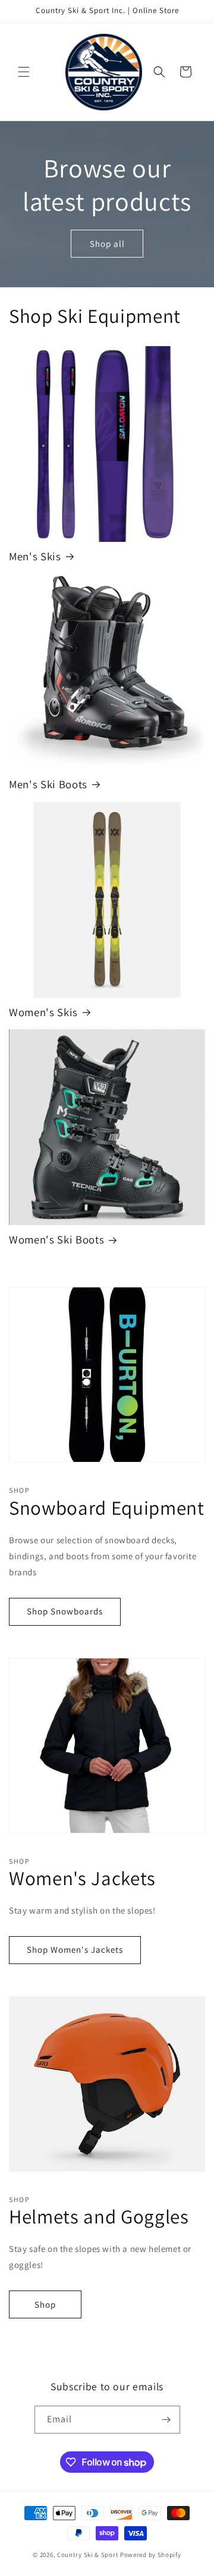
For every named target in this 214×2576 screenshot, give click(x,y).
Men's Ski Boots (48, 784)
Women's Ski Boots (56, 1240)
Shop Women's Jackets (75, 1950)
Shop (45, 2304)
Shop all (107, 243)
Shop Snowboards (65, 1611)
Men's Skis (35, 556)
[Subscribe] (166, 2420)
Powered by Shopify (151, 2555)
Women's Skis (43, 1012)
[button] (24, 72)
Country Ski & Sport (88, 2555)
